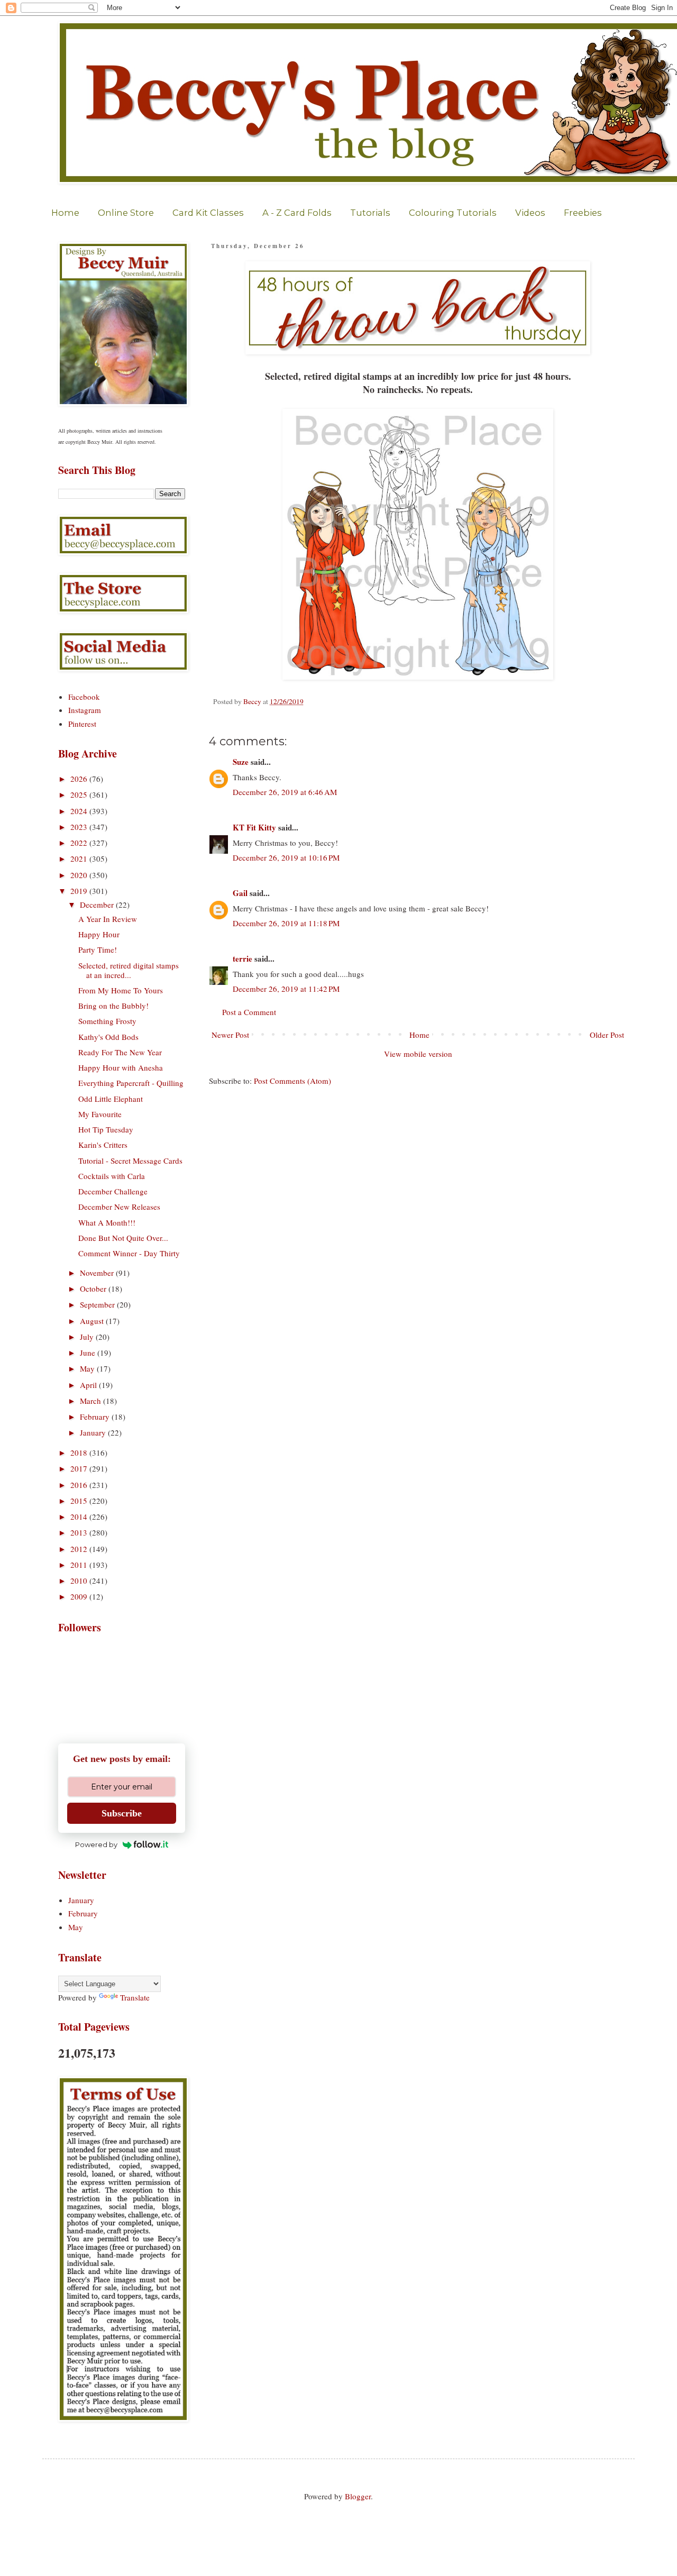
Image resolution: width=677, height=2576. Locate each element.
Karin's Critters (103, 1145)
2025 (80, 794)
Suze (241, 762)
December (98, 905)
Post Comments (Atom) (292, 1081)
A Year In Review (108, 919)
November (98, 1273)
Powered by (96, 1844)
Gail (240, 893)
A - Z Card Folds (297, 213)
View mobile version (418, 1054)
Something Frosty (107, 1021)
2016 (80, 1485)
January (94, 1432)
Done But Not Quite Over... (123, 1238)
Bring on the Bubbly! (113, 1006)
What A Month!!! (107, 1222)
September (98, 1304)
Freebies (583, 213)
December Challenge (113, 1191)
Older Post (607, 1035)
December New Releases (119, 1207)
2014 (80, 1517)
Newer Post (230, 1035)
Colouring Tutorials (453, 213)
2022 (80, 843)
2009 (80, 1596)
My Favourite (100, 1114)
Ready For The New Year (120, 1052)
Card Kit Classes (208, 213)
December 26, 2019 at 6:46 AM (285, 792)
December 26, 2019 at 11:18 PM (286, 923)
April (89, 1385)
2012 (80, 1549)
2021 (80, 858)
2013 (80, 1532)
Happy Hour (99, 934)
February (96, 1417)
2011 (80, 1565)
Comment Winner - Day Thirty (129, 1253)
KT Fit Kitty (254, 827)
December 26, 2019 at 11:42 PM (286, 989)
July (88, 1337)
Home (65, 213)
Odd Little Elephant (111, 1099)
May (88, 1368)
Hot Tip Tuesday (106, 1129)
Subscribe (122, 1813)
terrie (243, 958)
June (89, 1353)
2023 (80, 827)
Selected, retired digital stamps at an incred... (129, 970)
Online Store (126, 213)
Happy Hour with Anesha (121, 1067)
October (94, 1289)
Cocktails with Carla (112, 1176)
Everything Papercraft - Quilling (131, 1083)
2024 (80, 811)
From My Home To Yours (121, 990)
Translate (135, 1997)
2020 (80, 875)
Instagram (85, 710)
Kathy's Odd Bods (108, 1037)
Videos (530, 213)
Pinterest (82, 724)
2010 (80, 1581)
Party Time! (98, 949)
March (92, 1401)
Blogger (358, 2496)
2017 (80, 1468)
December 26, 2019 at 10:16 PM (286, 857)
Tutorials (370, 213)
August (93, 1321)
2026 (80, 779)
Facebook (84, 697)
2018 (80, 1453)
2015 (80, 1501)
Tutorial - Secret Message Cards (130, 1161)
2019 (80, 891)
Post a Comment (249, 1012)
